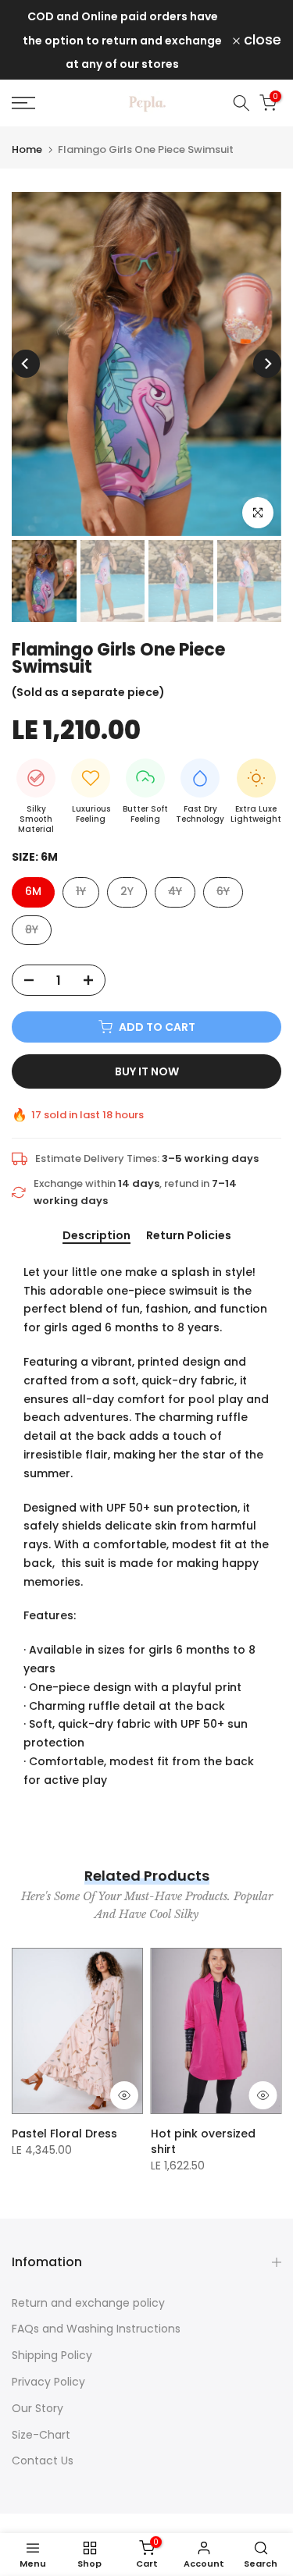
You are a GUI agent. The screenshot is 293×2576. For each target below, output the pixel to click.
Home (27, 149)
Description (96, 1236)
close (261, 40)
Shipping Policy (52, 2355)
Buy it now (147, 1071)
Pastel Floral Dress (64, 2134)
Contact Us (43, 2461)
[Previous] (26, 364)
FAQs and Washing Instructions (96, 2329)
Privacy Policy (48, 2382)
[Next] (267, 364)
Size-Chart (41, 2435)
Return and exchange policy (88, 2303)
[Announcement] (122, 40)
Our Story (38, 2408)
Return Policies (189, 1236)
